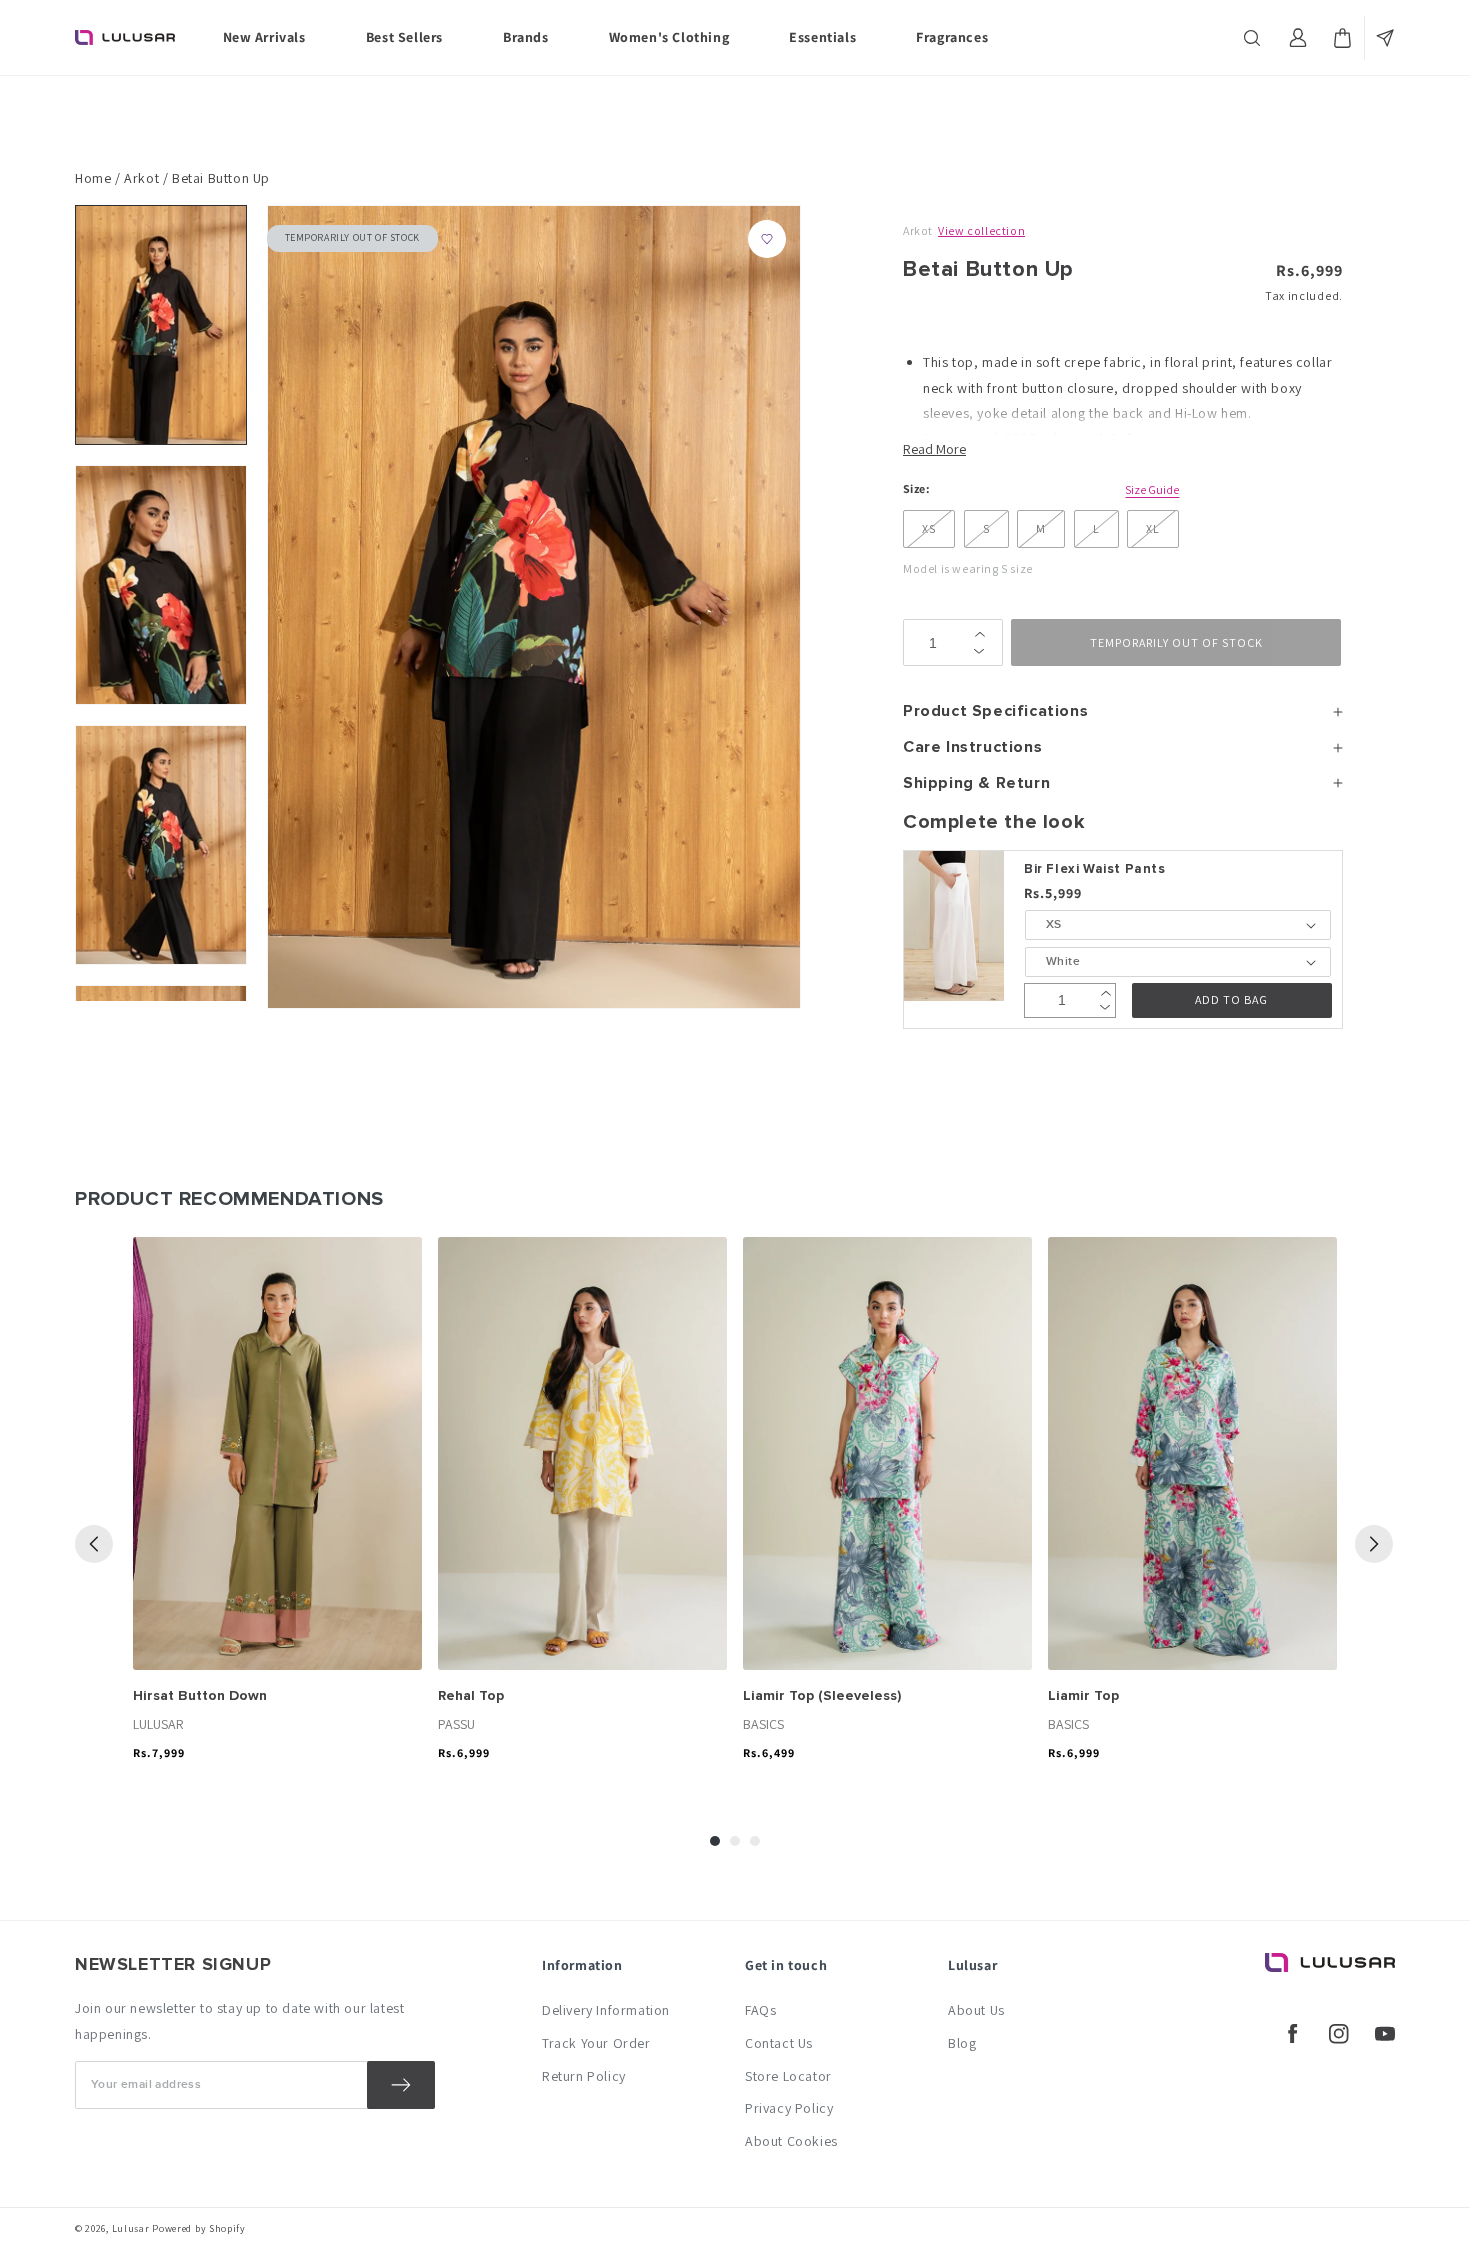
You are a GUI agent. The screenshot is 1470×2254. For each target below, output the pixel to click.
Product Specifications (995, 711)
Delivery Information (606, 2010)
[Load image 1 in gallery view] (161, 325)
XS (929, 528)
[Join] (401, 2085)
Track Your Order (596, 2043)
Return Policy (584, 2076)
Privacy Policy (789, 2108)
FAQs (760, 2010)
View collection (981, 230)
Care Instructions (972, 747)
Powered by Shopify (199, 2228)
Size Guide (1152, 489)
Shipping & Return (976, 783)
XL (1153, 528)
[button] (1254, 38)
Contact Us (779, 2043)
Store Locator (788, 2076)
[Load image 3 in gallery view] (161, 845)
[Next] (1374, 1544)
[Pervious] (94, 1544)
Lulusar (131, 2228)
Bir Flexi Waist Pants (1095, 869)
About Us (976, 2010)
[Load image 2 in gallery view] (161, 585)
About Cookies (791, 2141)
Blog (962, 2043)
